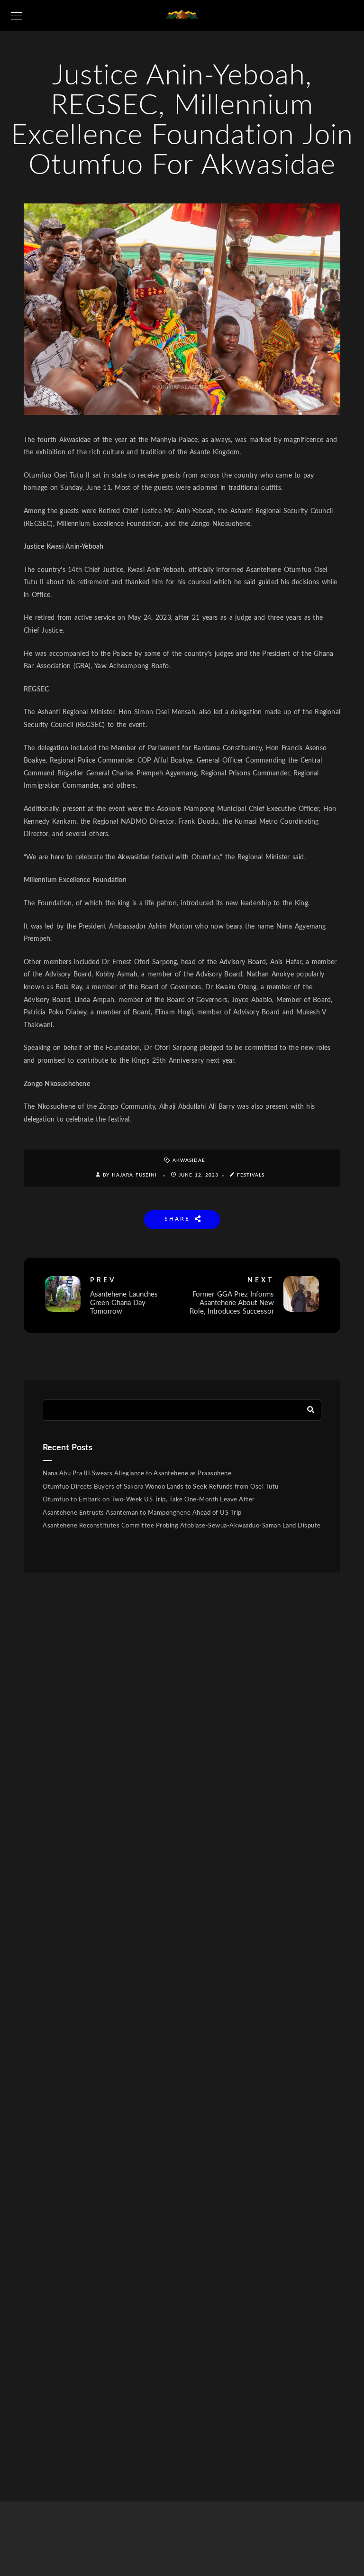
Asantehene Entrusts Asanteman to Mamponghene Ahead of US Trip (142, 1513)
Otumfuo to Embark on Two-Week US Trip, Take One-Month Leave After (149, 1500)
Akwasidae (189, 1160)
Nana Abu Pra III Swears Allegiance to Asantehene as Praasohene (137, 1474)
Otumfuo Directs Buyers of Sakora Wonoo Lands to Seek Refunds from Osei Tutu (161, 1487)
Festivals (251, 1175)
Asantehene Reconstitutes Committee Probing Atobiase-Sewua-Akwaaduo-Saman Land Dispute (182, 1526)
